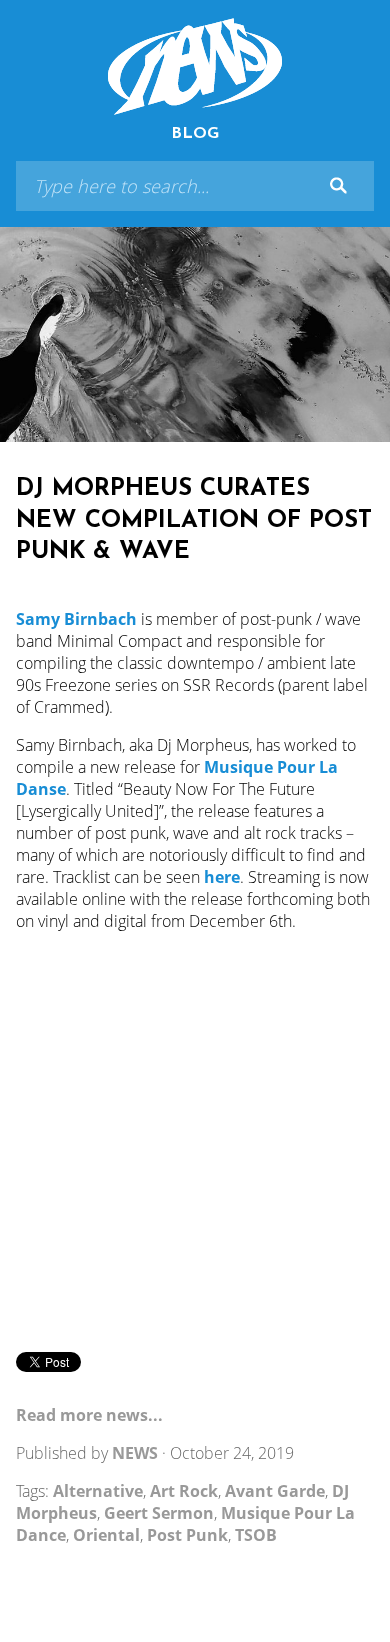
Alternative (98, 1491)
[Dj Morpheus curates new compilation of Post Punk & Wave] (195, 335)
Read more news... (89, 1415)
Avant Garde (275, 1491)
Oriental (106, 1535)
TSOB (256, 1535)
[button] (338, 186)
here (222, 877)
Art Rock (184, 1491)
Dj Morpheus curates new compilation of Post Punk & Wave (194, 520)
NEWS (135, 1453)
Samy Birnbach (76, 619)
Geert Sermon (159, 1513)
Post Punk (187, 1535)
